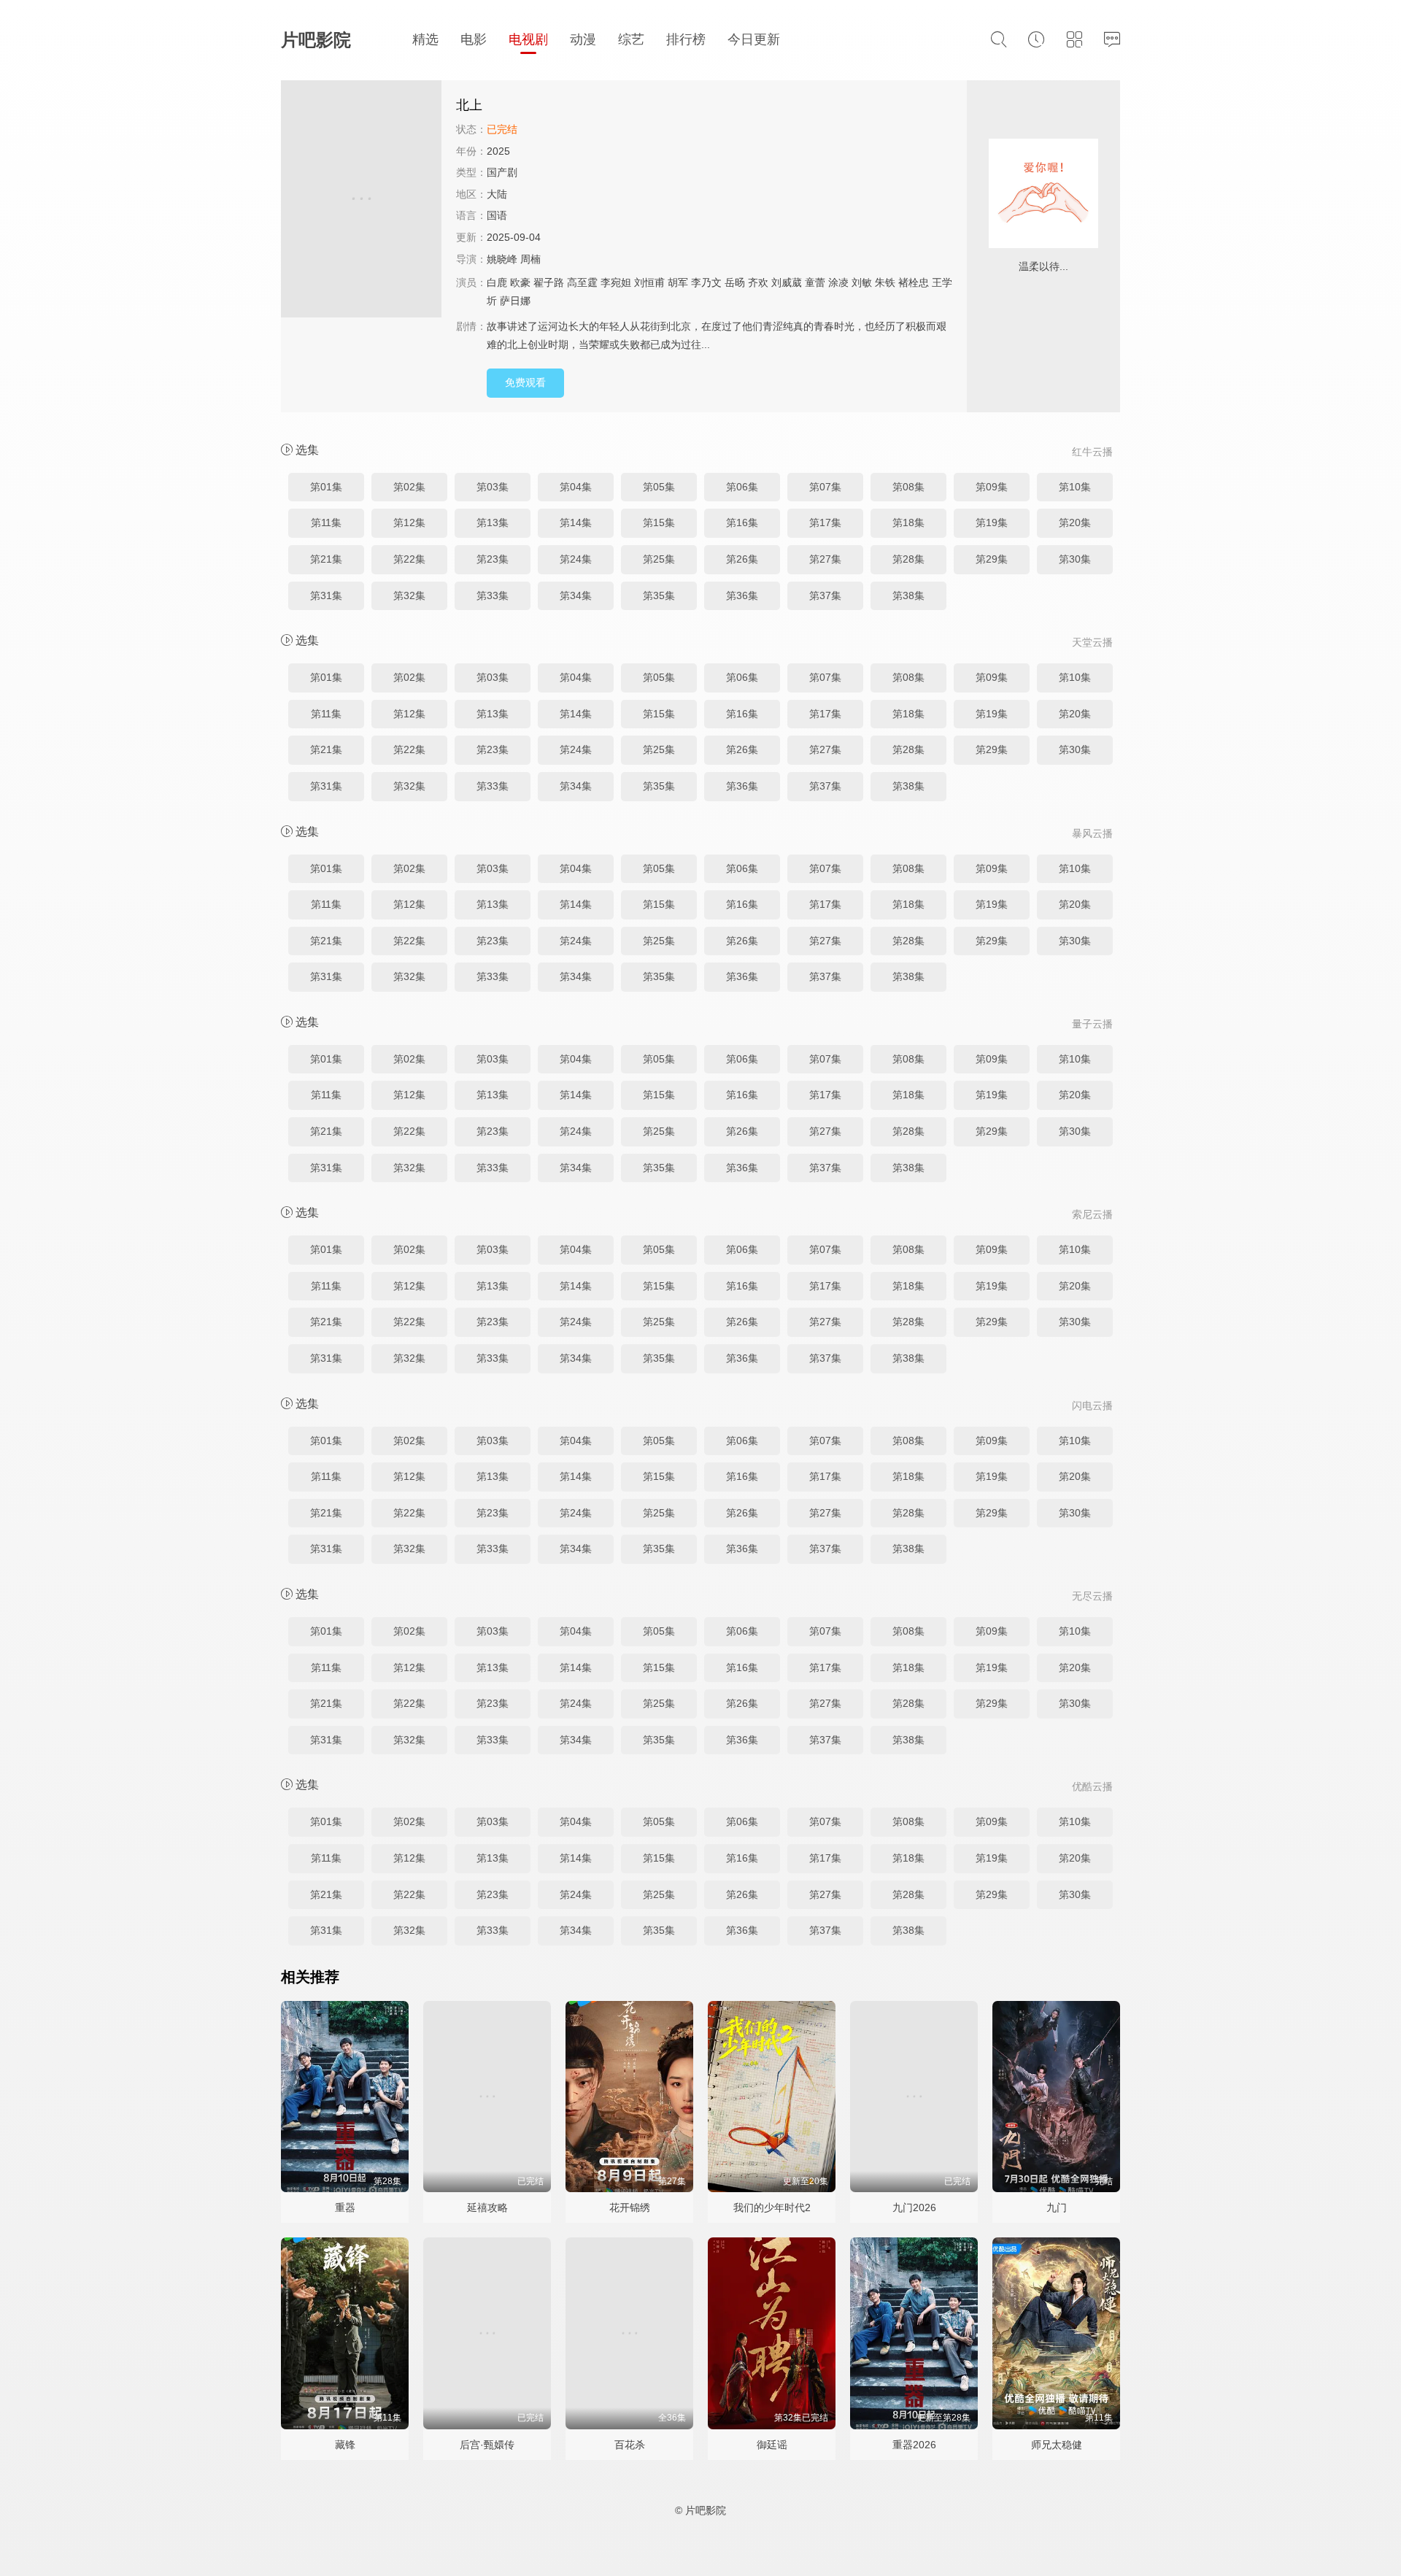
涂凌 (838, 282)
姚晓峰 (502, 259)
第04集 (576, 487)
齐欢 (758, 282)
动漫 (583, 39)
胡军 (678, 282)
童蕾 (815, 282)
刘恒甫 (649, 282)
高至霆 (582, 282)
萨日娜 (515, 301)
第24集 (576, 559)
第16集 (742, 522)
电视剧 (528, 39)
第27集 (825, 559)
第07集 (825, 487)
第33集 (493, 595)
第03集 (493, 487)
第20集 (1075, 522)
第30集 (1075, 559)
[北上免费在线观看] (361, 201)
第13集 (493, 522)
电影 (474, 39)
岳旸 (735, 282)
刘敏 (862, 282)
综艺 (631, 39)
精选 (425, 39)
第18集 (908, 522)
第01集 (326, 487)
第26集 (742, 559)
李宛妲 (616, 282)
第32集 (409, 595)
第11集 (326, 522)
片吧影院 (316, 40)
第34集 (576, 595)
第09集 (992, 487)
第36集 (742, 595)
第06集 (742, 487)
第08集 (908, 487)
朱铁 (885, 282)
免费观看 (525, 382)
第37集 (825, 595)
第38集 (908, 595)
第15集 (659, 522)
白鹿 (497, 282)
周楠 (530, 259)
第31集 (326, 595)
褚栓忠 (914, 282)
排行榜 (686, 39)
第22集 (409, 559)
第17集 (825, 522)
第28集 (908, 559)
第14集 (576, 522)
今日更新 (754, 39)
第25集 (659, 559)
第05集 (659, 487)
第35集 (659, 595)
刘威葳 (787, 282)
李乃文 (706, 282)
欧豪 (520, 282)
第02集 (409, 487)
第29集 (992, 559)
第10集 (1075, 487)
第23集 (493, 559)
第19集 (992, 522)
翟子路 (549, 282)
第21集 (326, 559)
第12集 (409, 522)
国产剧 (502, 172)
